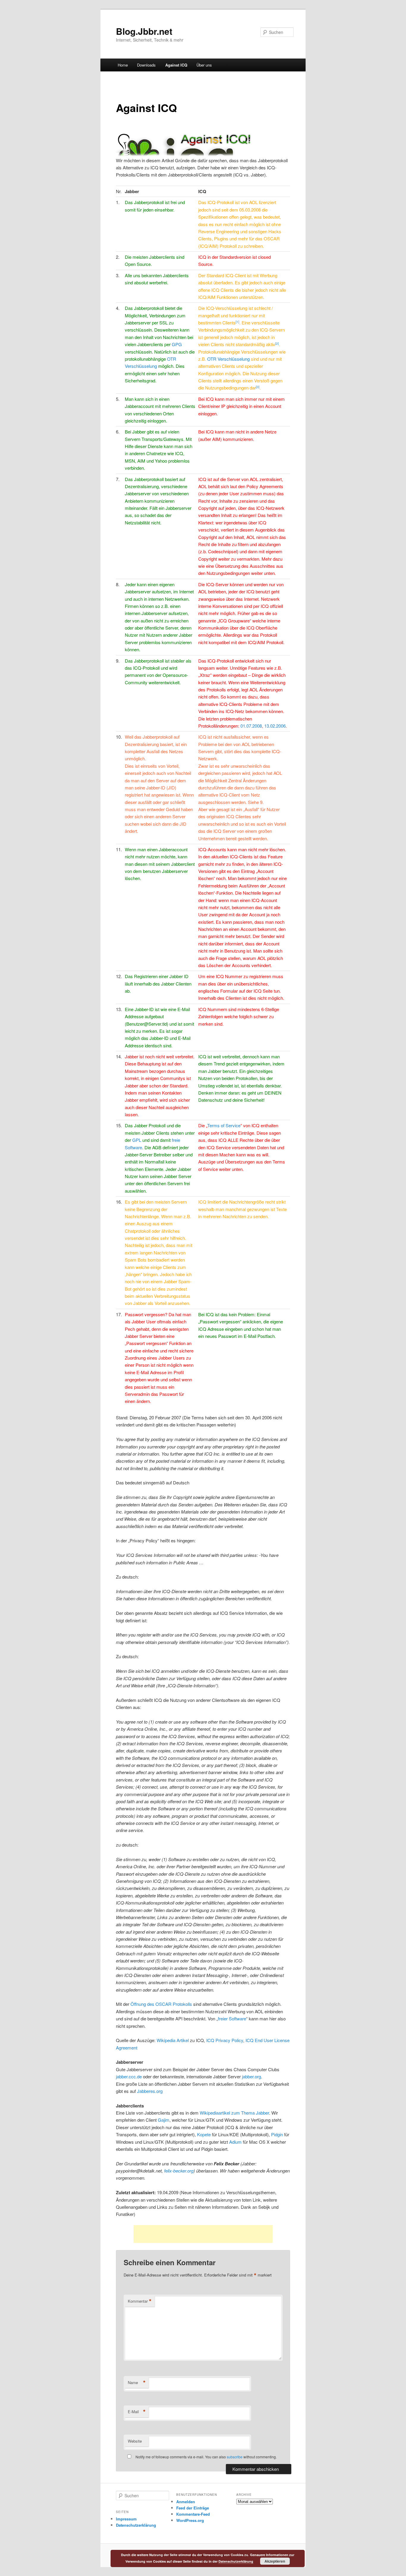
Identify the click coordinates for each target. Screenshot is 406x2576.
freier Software (232, 2018)
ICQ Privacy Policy (225, 2040)
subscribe (235, 2457)
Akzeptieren (275, 2561)
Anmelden (186, 2502)
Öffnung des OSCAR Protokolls (161, 2004)
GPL (137, 1140)
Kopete (204, 2134)
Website (135, 2441)
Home (123, 65)
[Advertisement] (203, 2234)
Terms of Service (224, 1125)
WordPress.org (190, 2520)
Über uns (204, 65)
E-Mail (137, 2412)
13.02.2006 (275, 726)
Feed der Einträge (193, 2508)
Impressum (126, 2519)
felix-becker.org (179, 2171)
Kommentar (140, 2301)
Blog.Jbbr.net (144, 31)
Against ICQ (176, 65)
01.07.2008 (251, 726)
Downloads (146, 65)
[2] (277, 343)
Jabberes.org (150, 2091)
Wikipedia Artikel (173, 2040)
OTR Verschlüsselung (228, 359)
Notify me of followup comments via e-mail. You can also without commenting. (206, 2457)
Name (137, 2383)
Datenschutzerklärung (136, 2525)
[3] (258, 387)
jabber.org (251, 2076)
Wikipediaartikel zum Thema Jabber (234, 2113)
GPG (177, 344)
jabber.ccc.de (129, 2076)
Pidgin (277, 2134)
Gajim (164, 2120)
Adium (235, 2142)
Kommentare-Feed (193, 2514)
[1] (237, 322)
